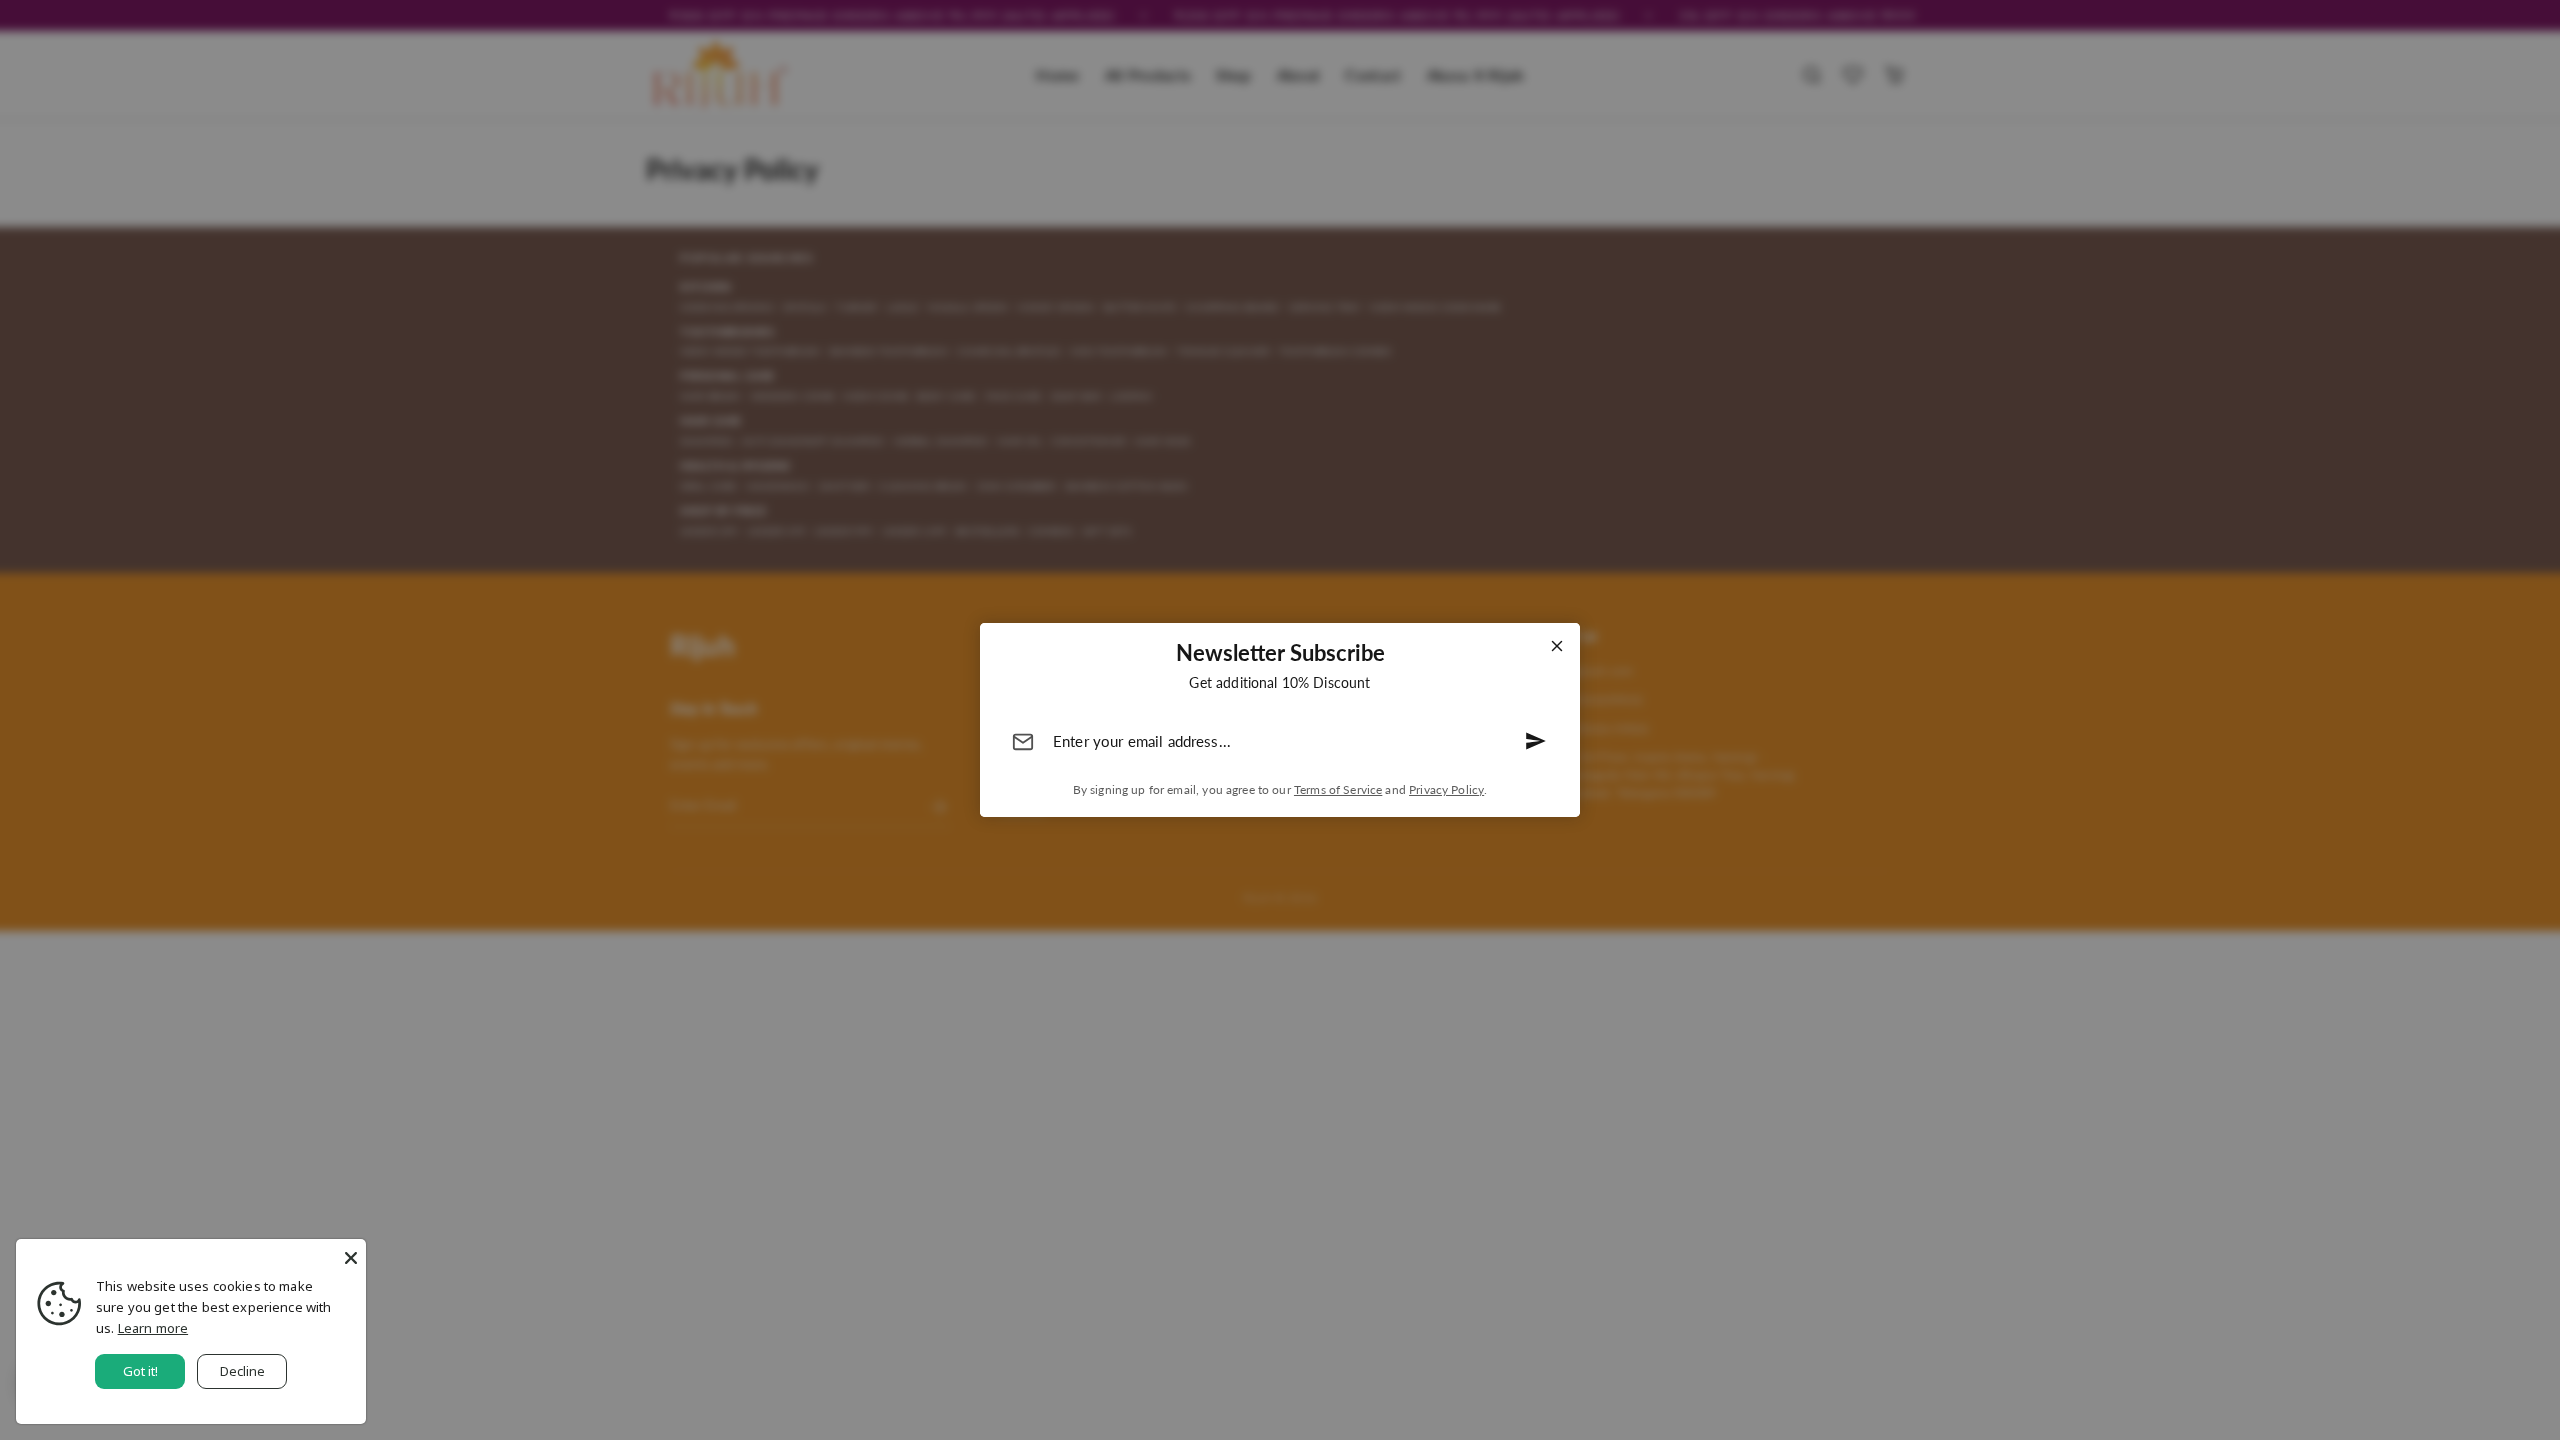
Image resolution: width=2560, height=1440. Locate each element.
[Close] (1557, 646)
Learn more (153, 1328)
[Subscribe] (1536, 741)
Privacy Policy (1446, 789)
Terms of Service (1338, 789)
